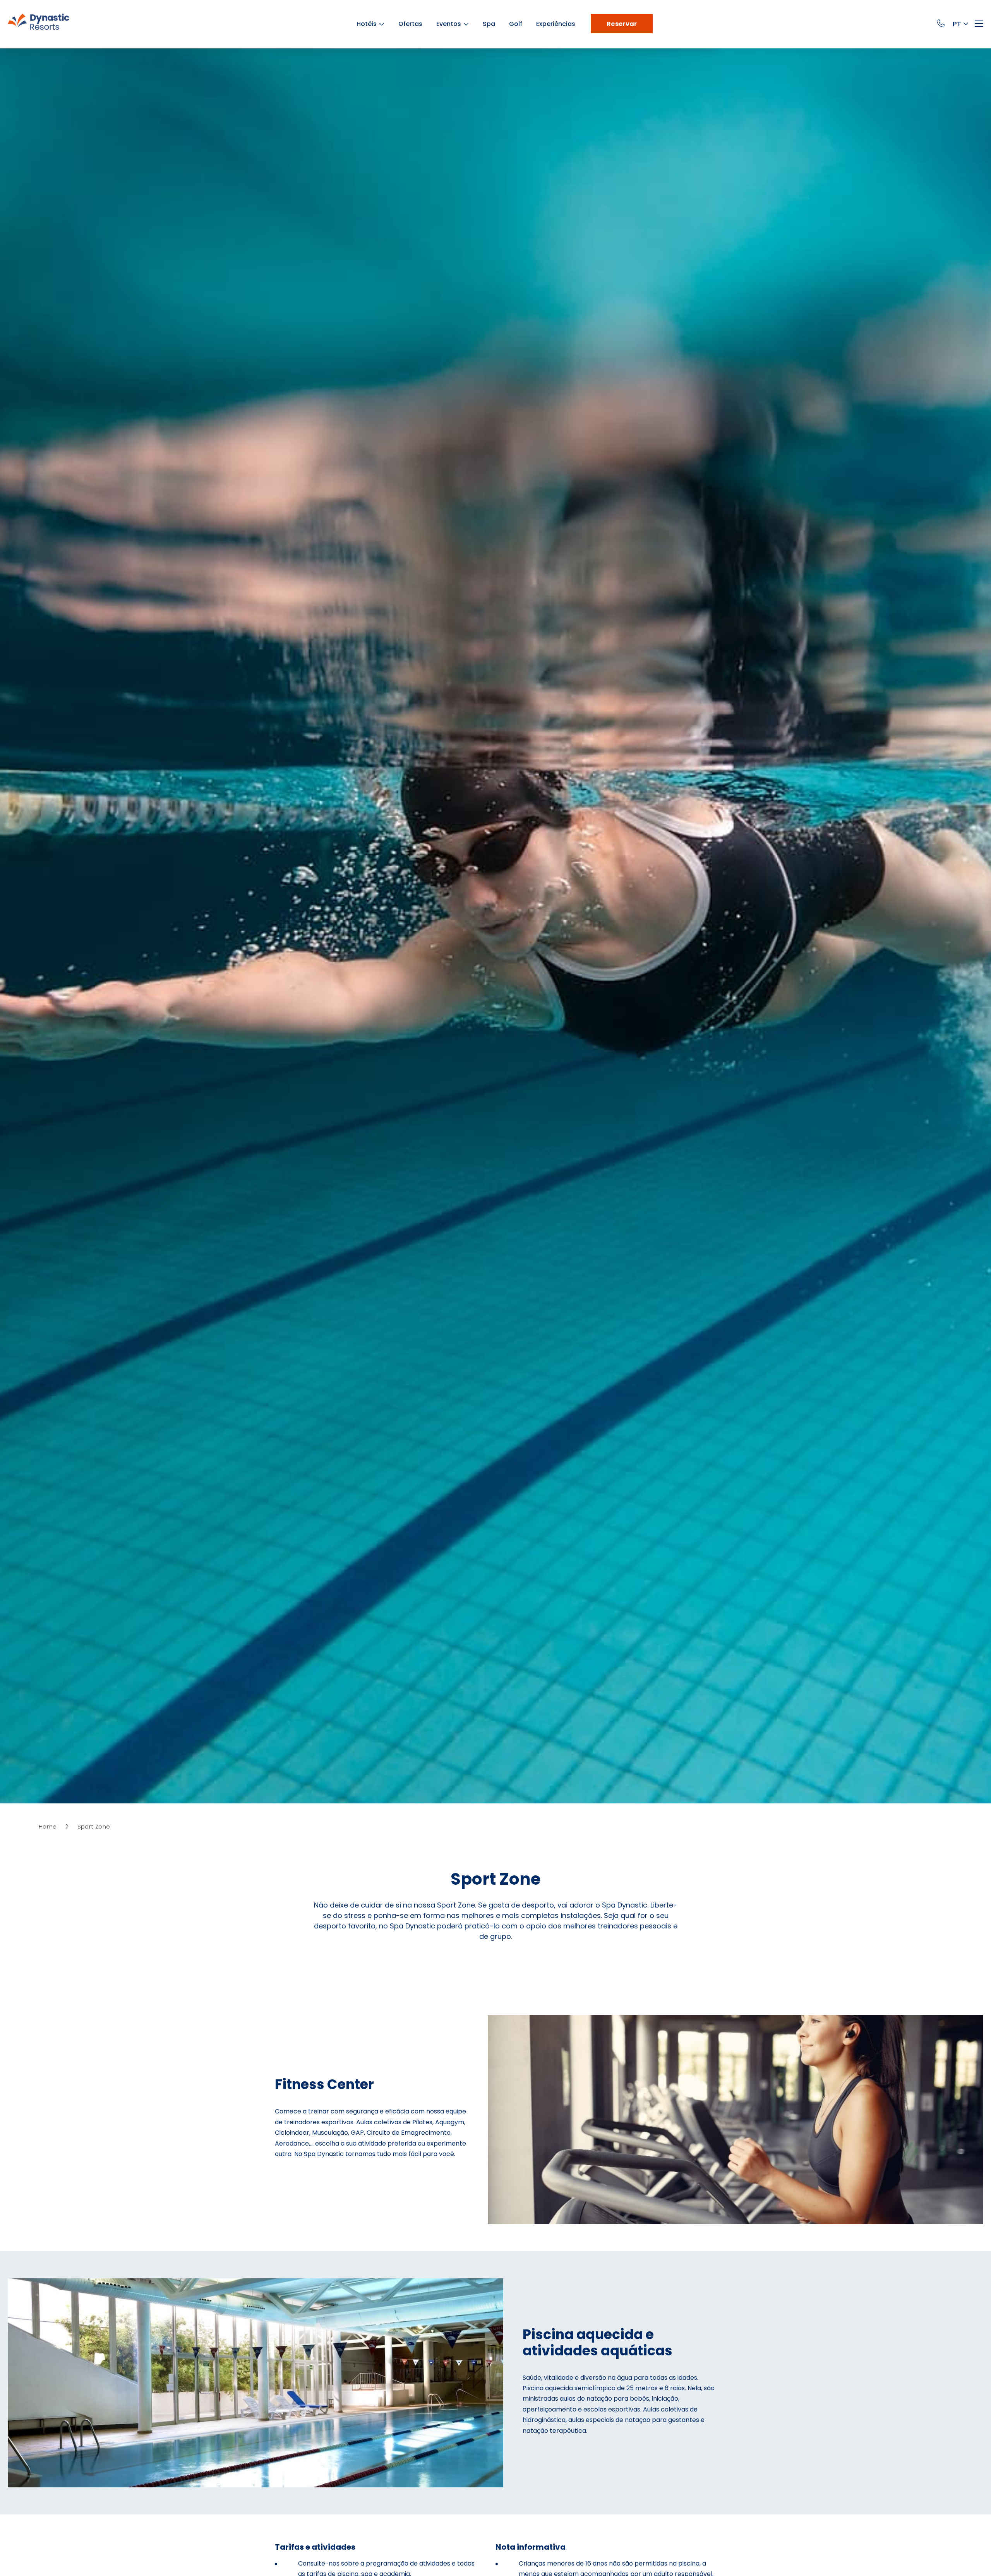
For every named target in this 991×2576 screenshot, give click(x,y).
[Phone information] (942, 24)
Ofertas (414, 24)
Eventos (453, 24)
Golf (520, 24)
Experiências (560, 24)
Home (48, 1826)
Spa (493, 24)
